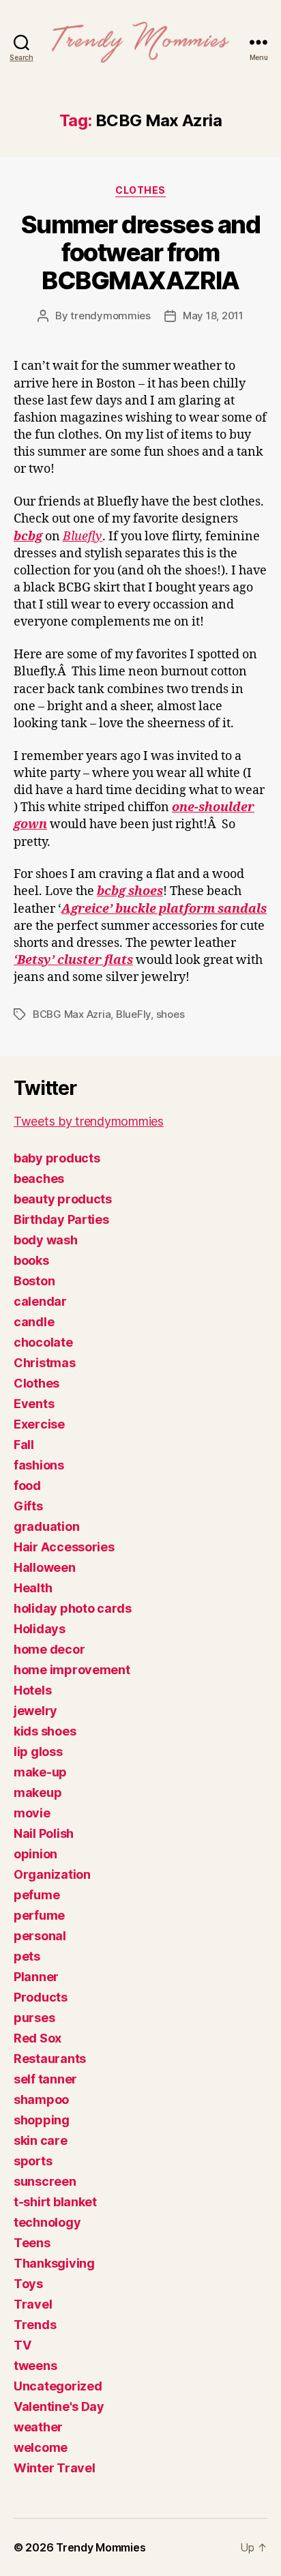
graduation (46, 1526)
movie (32, 1813)
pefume (36, 1895)
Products (41, 1997)
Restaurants (50, 2059)
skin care (41, 2140)
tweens (35, 2366)
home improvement (72, 1670)
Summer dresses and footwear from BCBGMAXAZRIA (140, 252)
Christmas (45, 1363)
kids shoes (45, 1731)
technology (47, 2222)
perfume (39, 1915)
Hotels (32, 1690)
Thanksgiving (54, 2263)
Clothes (140, 190)
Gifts (28, 1506)
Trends (35, 2325)
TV (22, 2345)
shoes (171, 1014)
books (31, 1260)
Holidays (40, 1629)
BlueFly (133, 1014)
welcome (41, 2447)
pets (27, 1956)
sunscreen (45, 2181)
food (27, 1485)
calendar (40, 1301)
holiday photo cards (73, 1608)
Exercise (39, 1424)
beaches (39, 1179)
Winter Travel (55, 2468)
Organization (52, 1874)
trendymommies (110, 316)
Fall (24, 1445)
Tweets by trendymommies (89, 1121)
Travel (33, 2304)
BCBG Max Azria (72, 1014)
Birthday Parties (61, 1219)
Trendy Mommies (101, 2547)
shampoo (41, 2099)
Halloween (45, 1567)
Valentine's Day (59, 2406)
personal (40, 1936)
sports (33, 2161)
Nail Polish (44, 1833)
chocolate (43, 1342)
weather (38, 2427)
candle (34, 1322)
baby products (57, 1158)
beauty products (63, 1199)
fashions (39, 1465)
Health (33, 1588)
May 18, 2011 (213, 316)
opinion (35, 1854)
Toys (28, 2284)
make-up (40, 1772)
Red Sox (38, 2038)
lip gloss (38, 1752)
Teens (32, 2243)
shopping (42, 2120)
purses (34, 2018)
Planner (36, 1977)
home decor (49, 1649)
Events (34, 1404)
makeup (38, 1792)
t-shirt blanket (55, 2202)
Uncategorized (58, 2386)
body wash (46, 1240)
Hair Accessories (64, 1547)
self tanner (45, 2079)
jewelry (35, 1711)
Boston (34, 1281)
